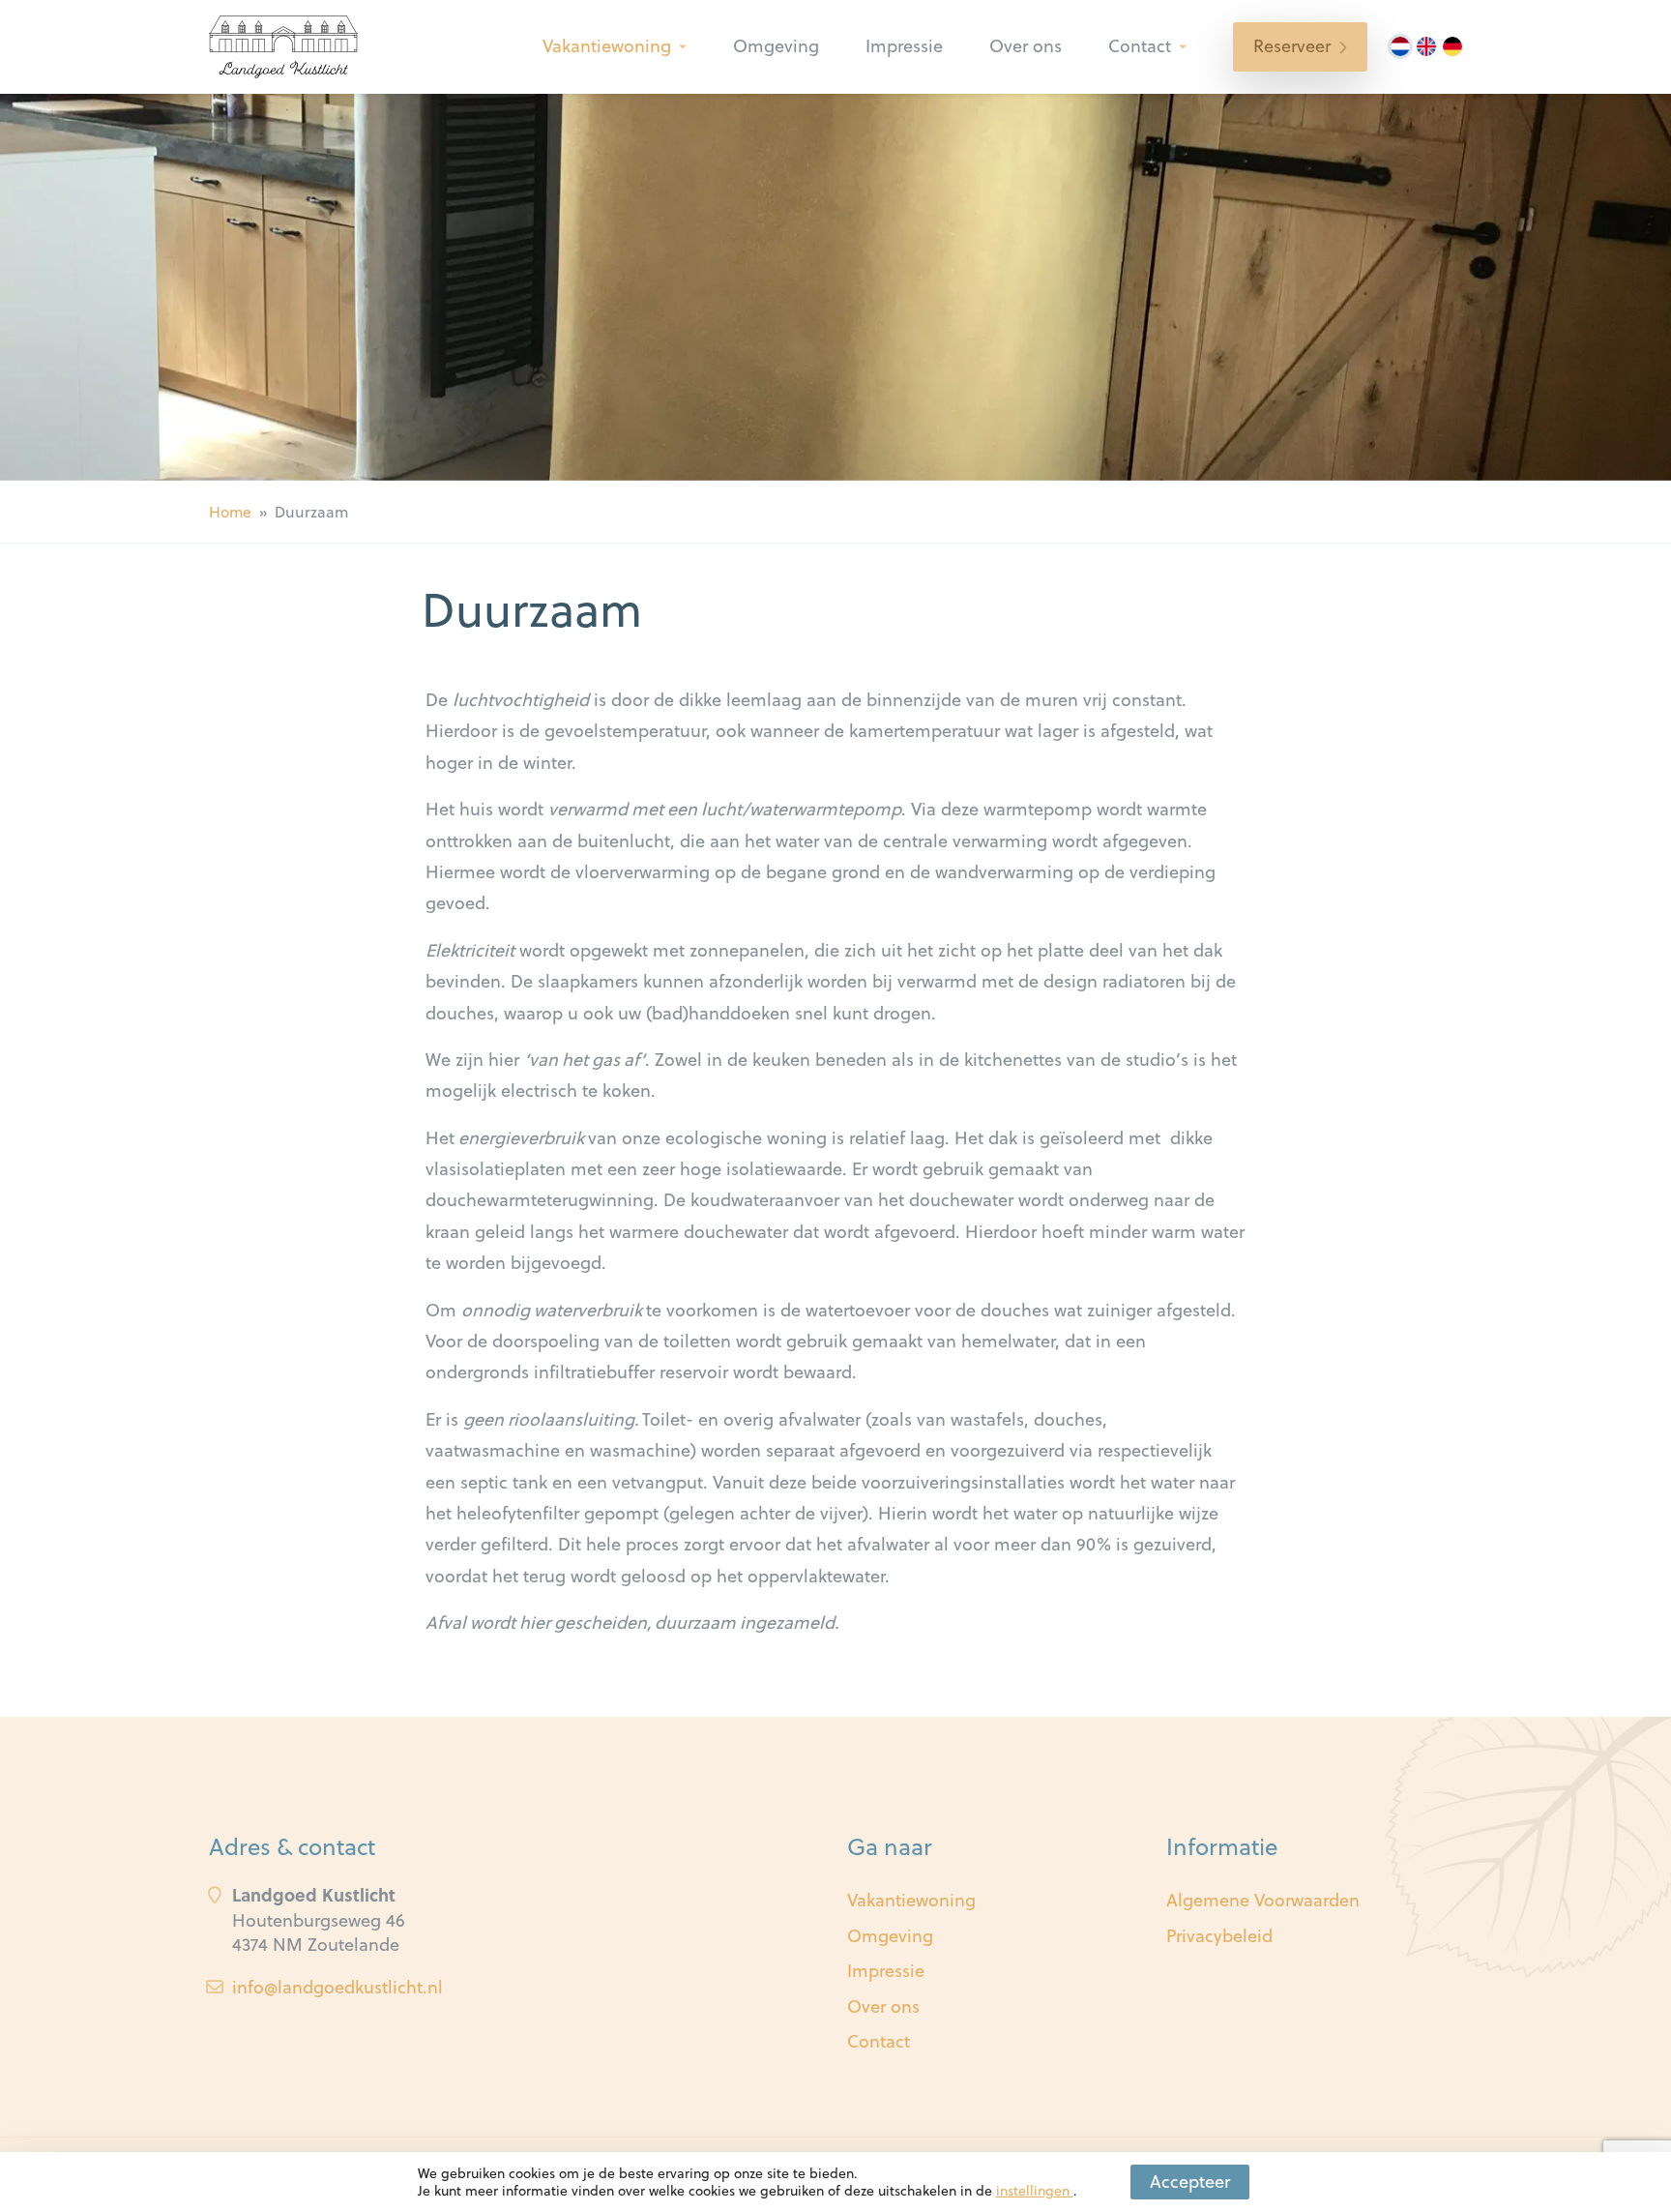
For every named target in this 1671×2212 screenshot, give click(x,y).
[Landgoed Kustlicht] (283, 47)
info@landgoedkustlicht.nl (337, 1987)
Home (230, 512)
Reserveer (1292, 46)
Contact (1140, 46)
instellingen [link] (1035, 2191)
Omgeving (776, 46)
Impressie (904, 46)
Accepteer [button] (1190, 2182)
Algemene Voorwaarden (1263, 1900)
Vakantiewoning (607, 46)
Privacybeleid (1219, 1936)
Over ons (1026, 46)
